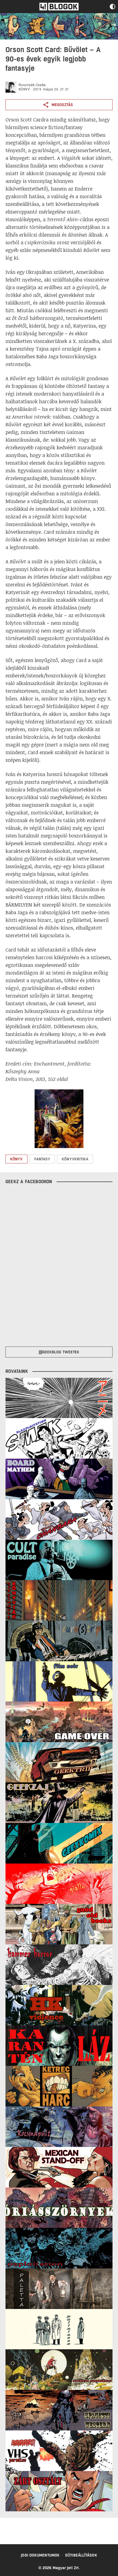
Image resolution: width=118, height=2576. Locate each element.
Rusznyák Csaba (32, 85)
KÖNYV (24, 89)
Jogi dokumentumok (40, 2555)
